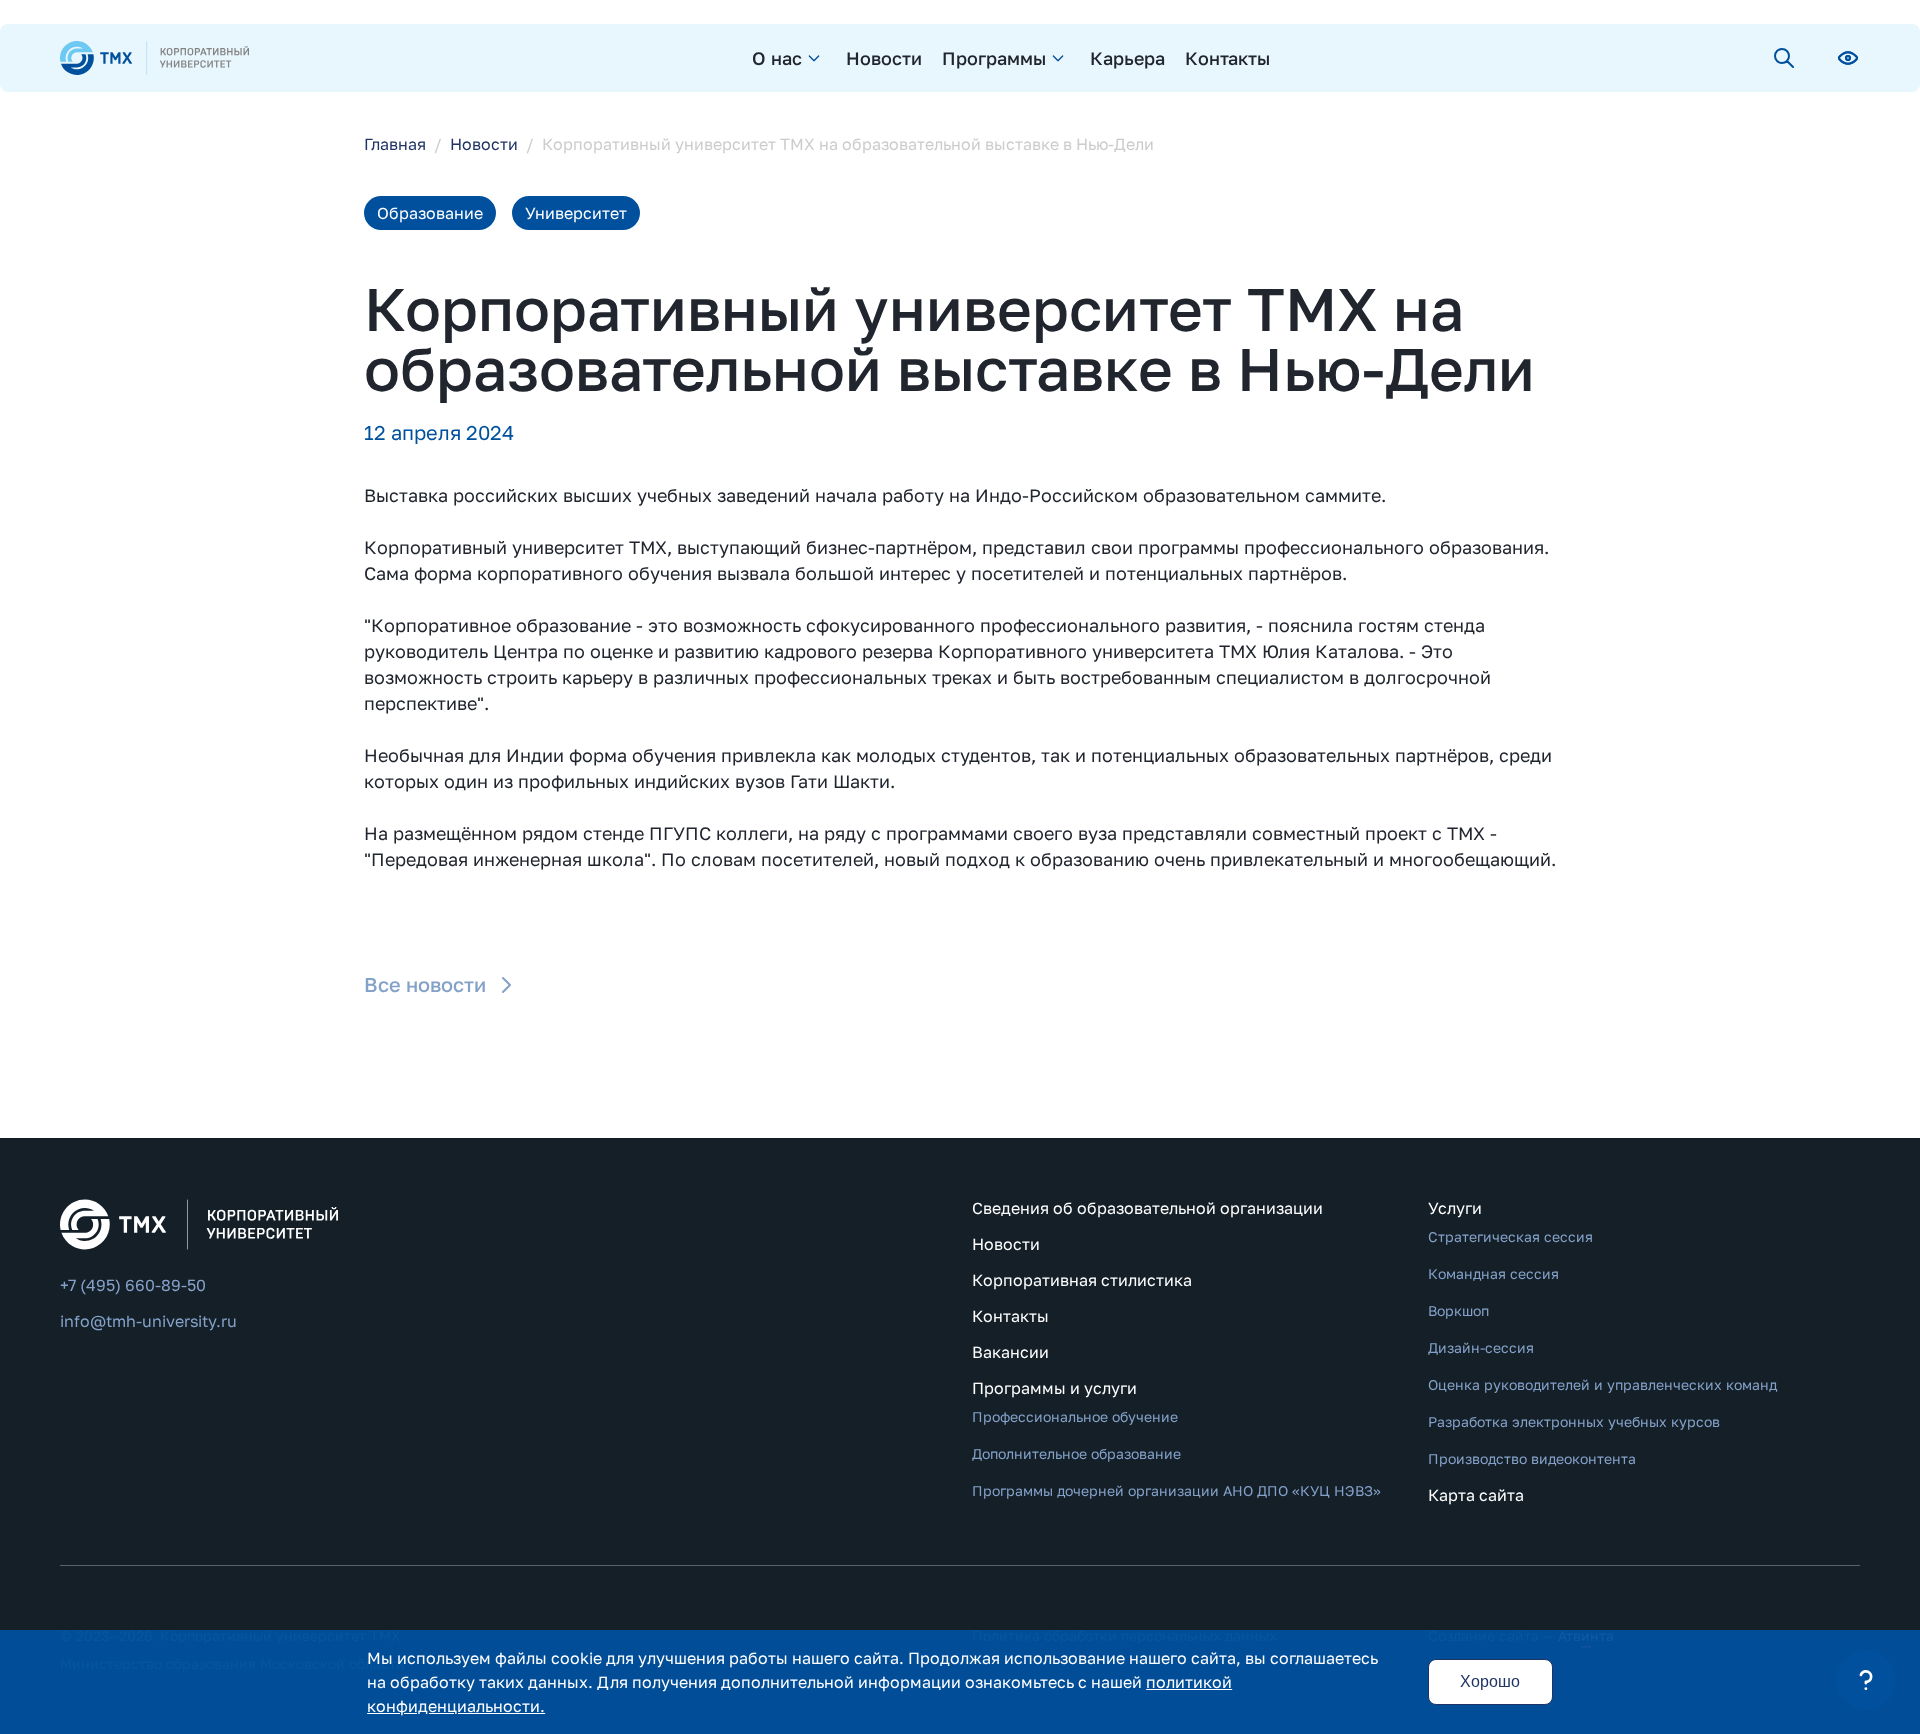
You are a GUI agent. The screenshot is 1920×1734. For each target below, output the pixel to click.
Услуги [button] (1455, 1208)
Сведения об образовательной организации (1147, 1208)
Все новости (425, 984)
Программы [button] (994, 58)
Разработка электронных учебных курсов (1574, 1421)
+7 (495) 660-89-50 (133, 1285)
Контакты (1227, 58)
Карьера (1127, 58)
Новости (884, 58)
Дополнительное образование (1076, 1453)
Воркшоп (1458, 1310)
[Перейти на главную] (154, 58)
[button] (1866, 1680)
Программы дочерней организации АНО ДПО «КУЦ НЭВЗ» (1176, 1490)
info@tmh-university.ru (148, 1321)
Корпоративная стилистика (1082, 1280)
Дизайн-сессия (1481, 1347)
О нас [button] (777, 58)
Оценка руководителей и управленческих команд (1602, 1384)
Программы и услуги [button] (1054, 1388)
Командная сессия (1493, 1273)
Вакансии (1010, 1352)
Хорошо (1490, 1681)
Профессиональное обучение (1075, 1416)
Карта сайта (1476, 1495)
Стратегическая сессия (1510, 1236)
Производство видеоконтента (1532, 1458)
